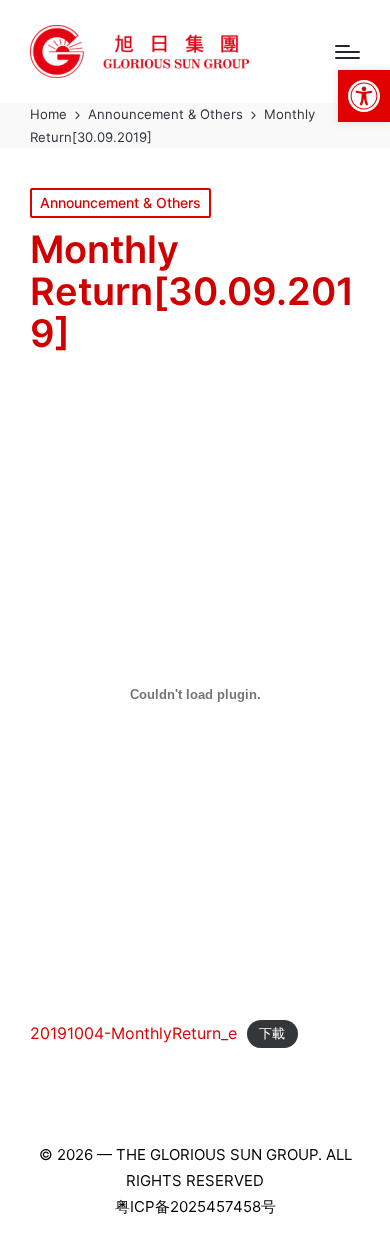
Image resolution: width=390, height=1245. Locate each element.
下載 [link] (272, 1034)
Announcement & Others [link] (120, 202)
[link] (364, 96)
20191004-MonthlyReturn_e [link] (133, 1033)
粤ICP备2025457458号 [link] (195, 1206)
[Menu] (347, 52)
